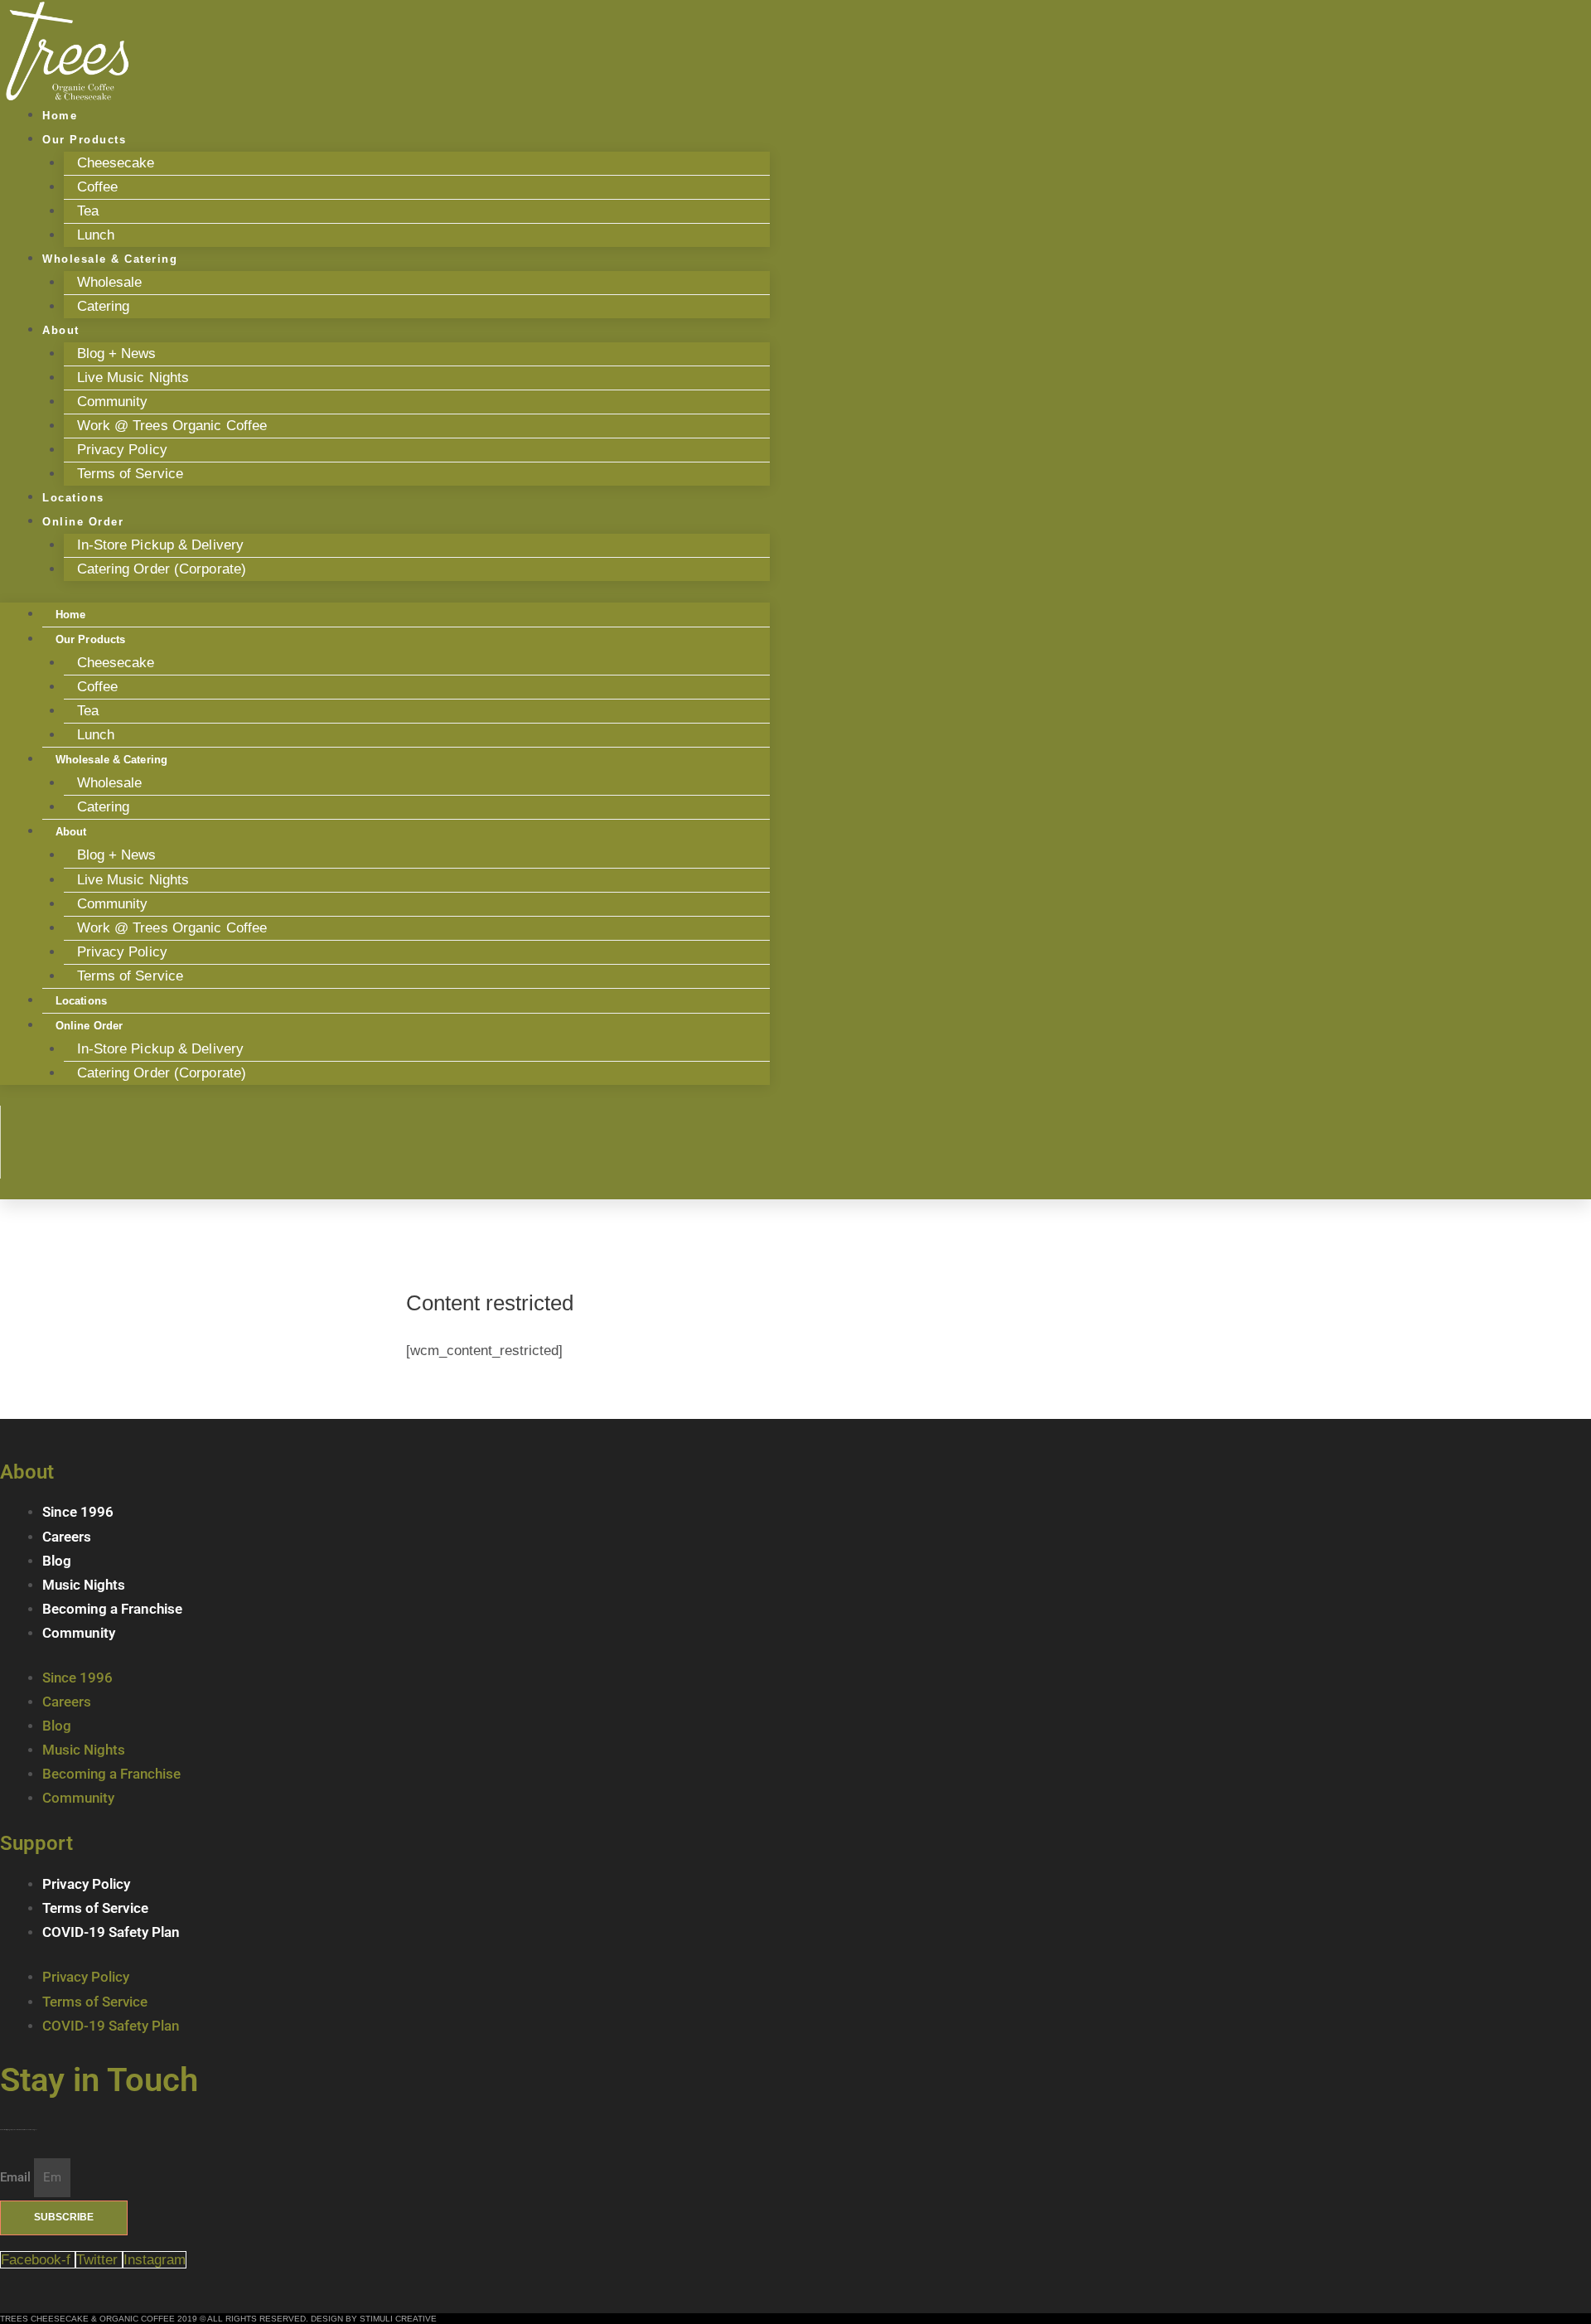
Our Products (84, 140)
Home (70, 615)
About (61, 330)
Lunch (96, 735)
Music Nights (84, 1585)
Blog (57, 1561)
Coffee (98, 187)
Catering (104, 306)
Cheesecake (116, 163)
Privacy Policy (122, 450)
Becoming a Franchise (112, 1609)
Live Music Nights (133, 378)
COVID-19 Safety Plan (111, 1932)
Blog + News (117, 353)
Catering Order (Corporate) (162, 569)
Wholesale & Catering (110, 259)
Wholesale (110, 282)
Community (113, 402)
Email (17, 2177)
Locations (81, 1001)
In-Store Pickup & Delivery (161, 545)
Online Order (83, 522)
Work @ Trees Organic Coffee (172, 426)
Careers (67, 1537)
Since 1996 (78, 1512)
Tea (88, 211)
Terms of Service (131, 474)
